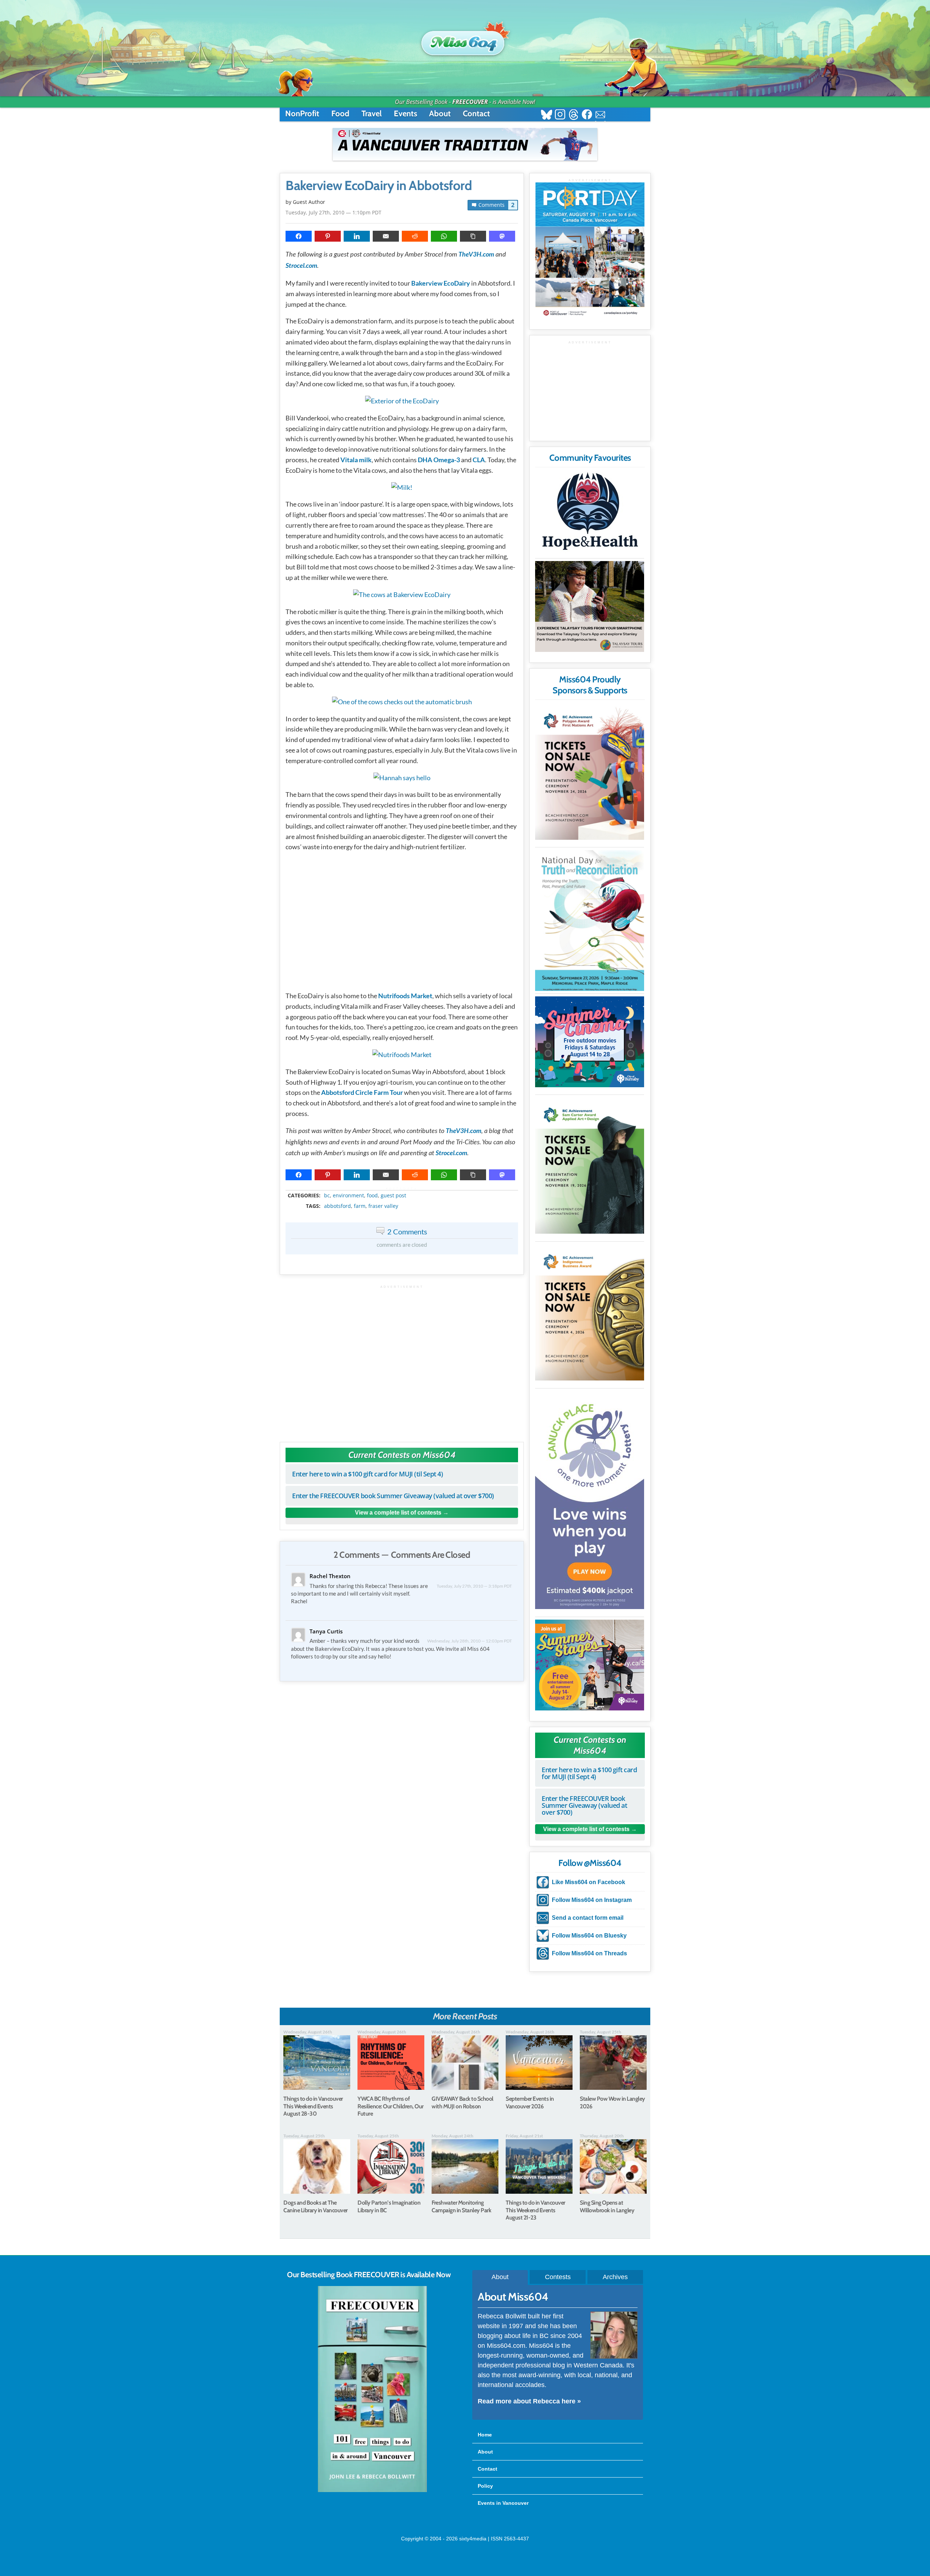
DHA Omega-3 (439, 460)
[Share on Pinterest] (328, 236)
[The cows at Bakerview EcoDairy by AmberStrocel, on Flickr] (402, 594)
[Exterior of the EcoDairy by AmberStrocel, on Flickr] (402, 401)
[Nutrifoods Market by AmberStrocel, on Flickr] (402, 1055)
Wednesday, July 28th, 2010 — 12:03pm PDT (470, 1641)
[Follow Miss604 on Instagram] (560, 115)
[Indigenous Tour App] (590, 606)
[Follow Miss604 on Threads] (573, 115)
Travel (372, 114)
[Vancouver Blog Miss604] (465, 40)
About (440, 114)
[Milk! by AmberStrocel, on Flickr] (402, 487)
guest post (393, 1196)
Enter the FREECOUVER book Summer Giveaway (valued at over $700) (393, 1496)
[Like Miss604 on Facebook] (587, 115)
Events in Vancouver (503, 2503)
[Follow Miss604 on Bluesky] (547, 115)
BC (327, 1196)
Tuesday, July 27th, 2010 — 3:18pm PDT (474, 1586)
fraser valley (383, 1206)
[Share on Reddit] (415, 236)
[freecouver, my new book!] (372, 2491)
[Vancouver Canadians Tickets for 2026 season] (465, 144)
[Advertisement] (402, 1360)
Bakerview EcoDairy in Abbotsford (379, 186)
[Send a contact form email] (600, 115)
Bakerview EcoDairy (441, 283)
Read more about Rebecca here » (529, 2401)
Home (485, 2435)
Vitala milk (356, 460)
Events (405, 114)
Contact (476, 114)
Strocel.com (301, 266)
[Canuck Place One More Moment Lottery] (590, 1500)
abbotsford (337, 1206)
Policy (485, 2486)
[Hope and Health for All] (590, 513)
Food (340, 114)
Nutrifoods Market (405, 996)
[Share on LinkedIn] (357, 236)
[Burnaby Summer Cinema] (590, 1042)
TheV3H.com (476, 255)
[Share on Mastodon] (502, 236)
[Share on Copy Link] (473, 236)
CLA (479, 460)
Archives (615, 2277)
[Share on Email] (386, 236)
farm (360, 1206)
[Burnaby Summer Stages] (590, 1665)
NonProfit (302, 114)
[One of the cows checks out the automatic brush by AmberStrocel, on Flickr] (402, 702)
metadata (403, 1189)
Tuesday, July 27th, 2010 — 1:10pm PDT (333, 212)
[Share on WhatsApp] (444, 236)
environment (348, 1196)
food (372, 1196)
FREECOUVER (470, 102)
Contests (558, 2277)
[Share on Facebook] (299, 236)
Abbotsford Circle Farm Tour (362, 1092)
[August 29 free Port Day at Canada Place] (590, 251)
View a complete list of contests (398, 1513)
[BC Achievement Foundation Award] (590, 772)
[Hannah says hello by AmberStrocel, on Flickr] (402, 778)
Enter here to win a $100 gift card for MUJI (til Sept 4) (367, 1474)
